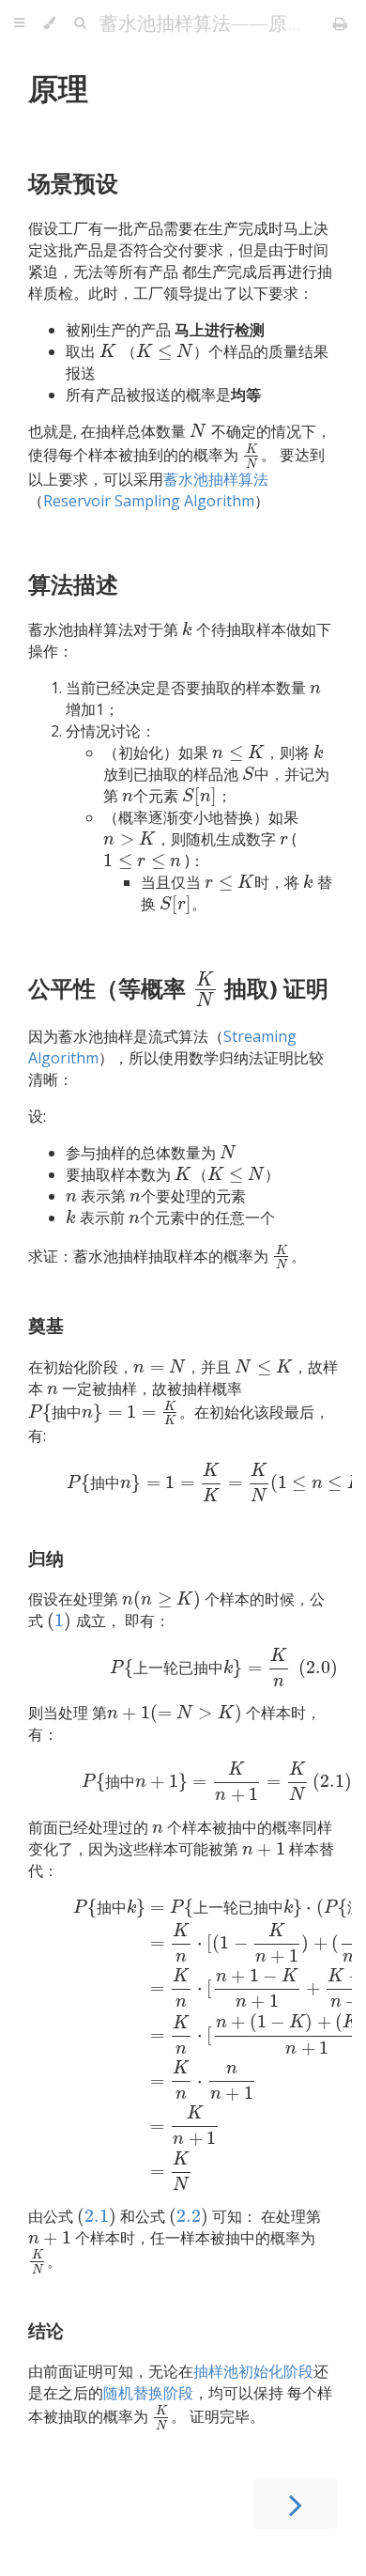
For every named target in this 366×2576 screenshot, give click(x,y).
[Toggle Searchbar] (80, 23)
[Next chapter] (296, 2503)
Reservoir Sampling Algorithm (149, 501)
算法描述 (73, 584)
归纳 (46, 1558)
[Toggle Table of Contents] (19, 23)
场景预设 (73, 183)
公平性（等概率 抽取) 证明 (178, 988)
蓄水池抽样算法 (216, 479)
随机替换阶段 (148, 2393)
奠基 (46, 1325)
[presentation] (108, 351)
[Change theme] (49, 23)
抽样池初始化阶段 (253, 2371)
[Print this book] (340, 23)
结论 (46, 2330)
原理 (58, 88)
